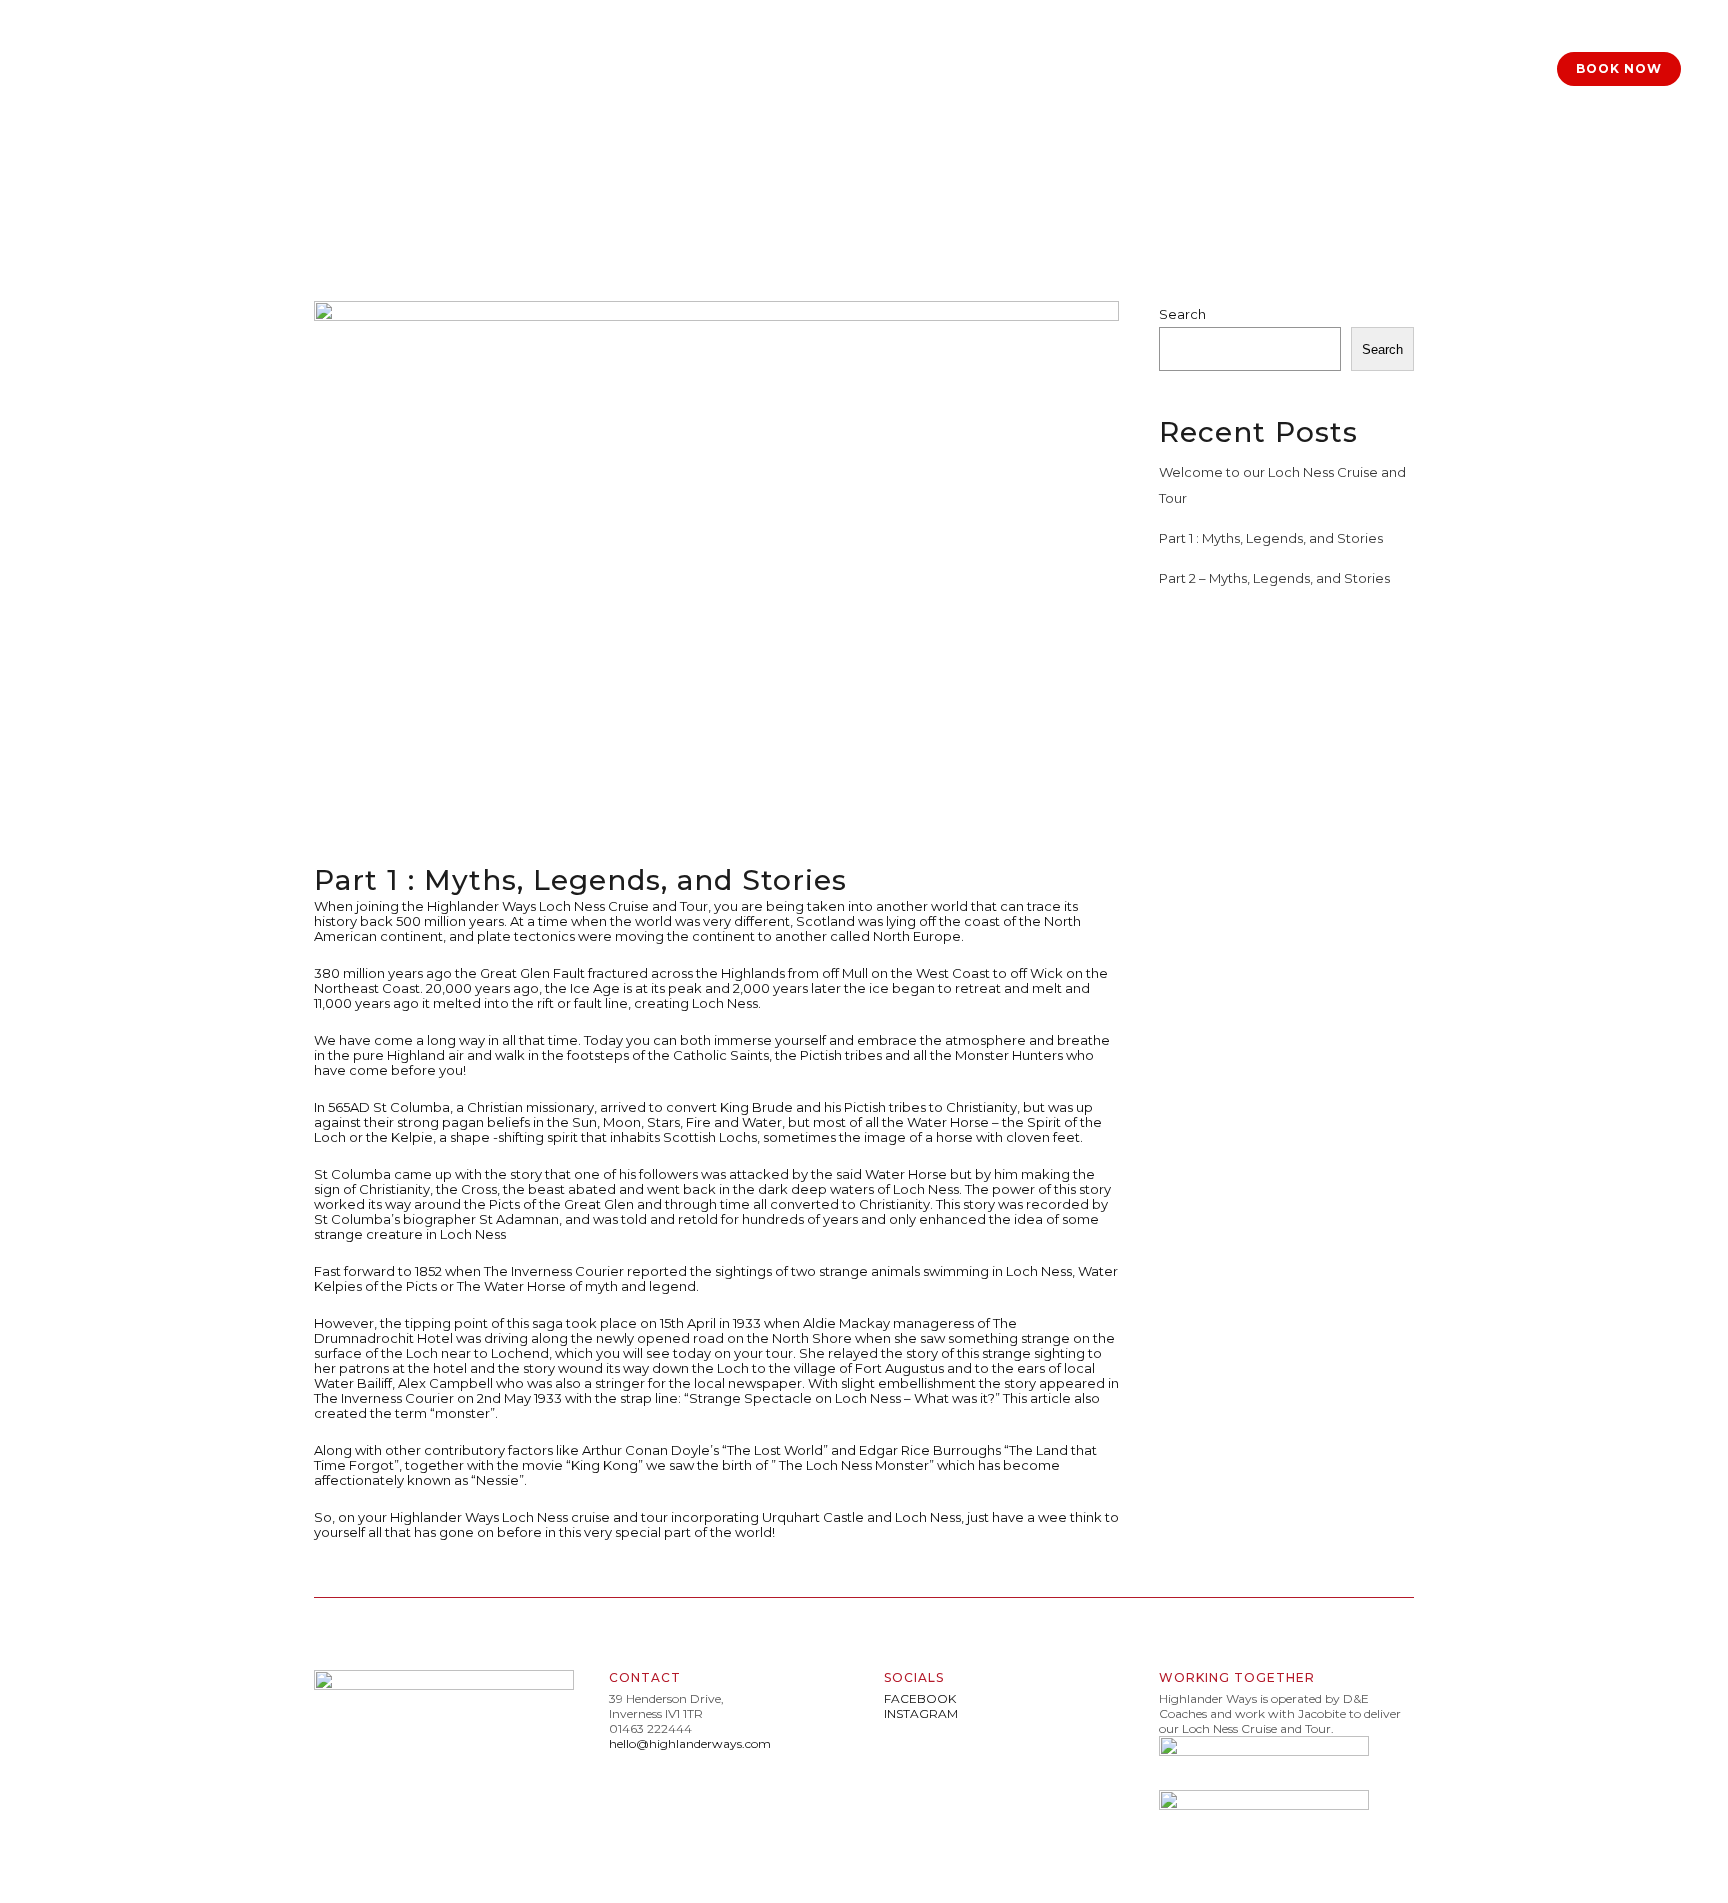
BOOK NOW (1619, 68)
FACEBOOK (920, 1698)
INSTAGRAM (921, 1713)
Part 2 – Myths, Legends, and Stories (1274, 578)
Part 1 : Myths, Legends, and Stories (1271, 538)
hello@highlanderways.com (690, 1743)
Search (1182, 314)
